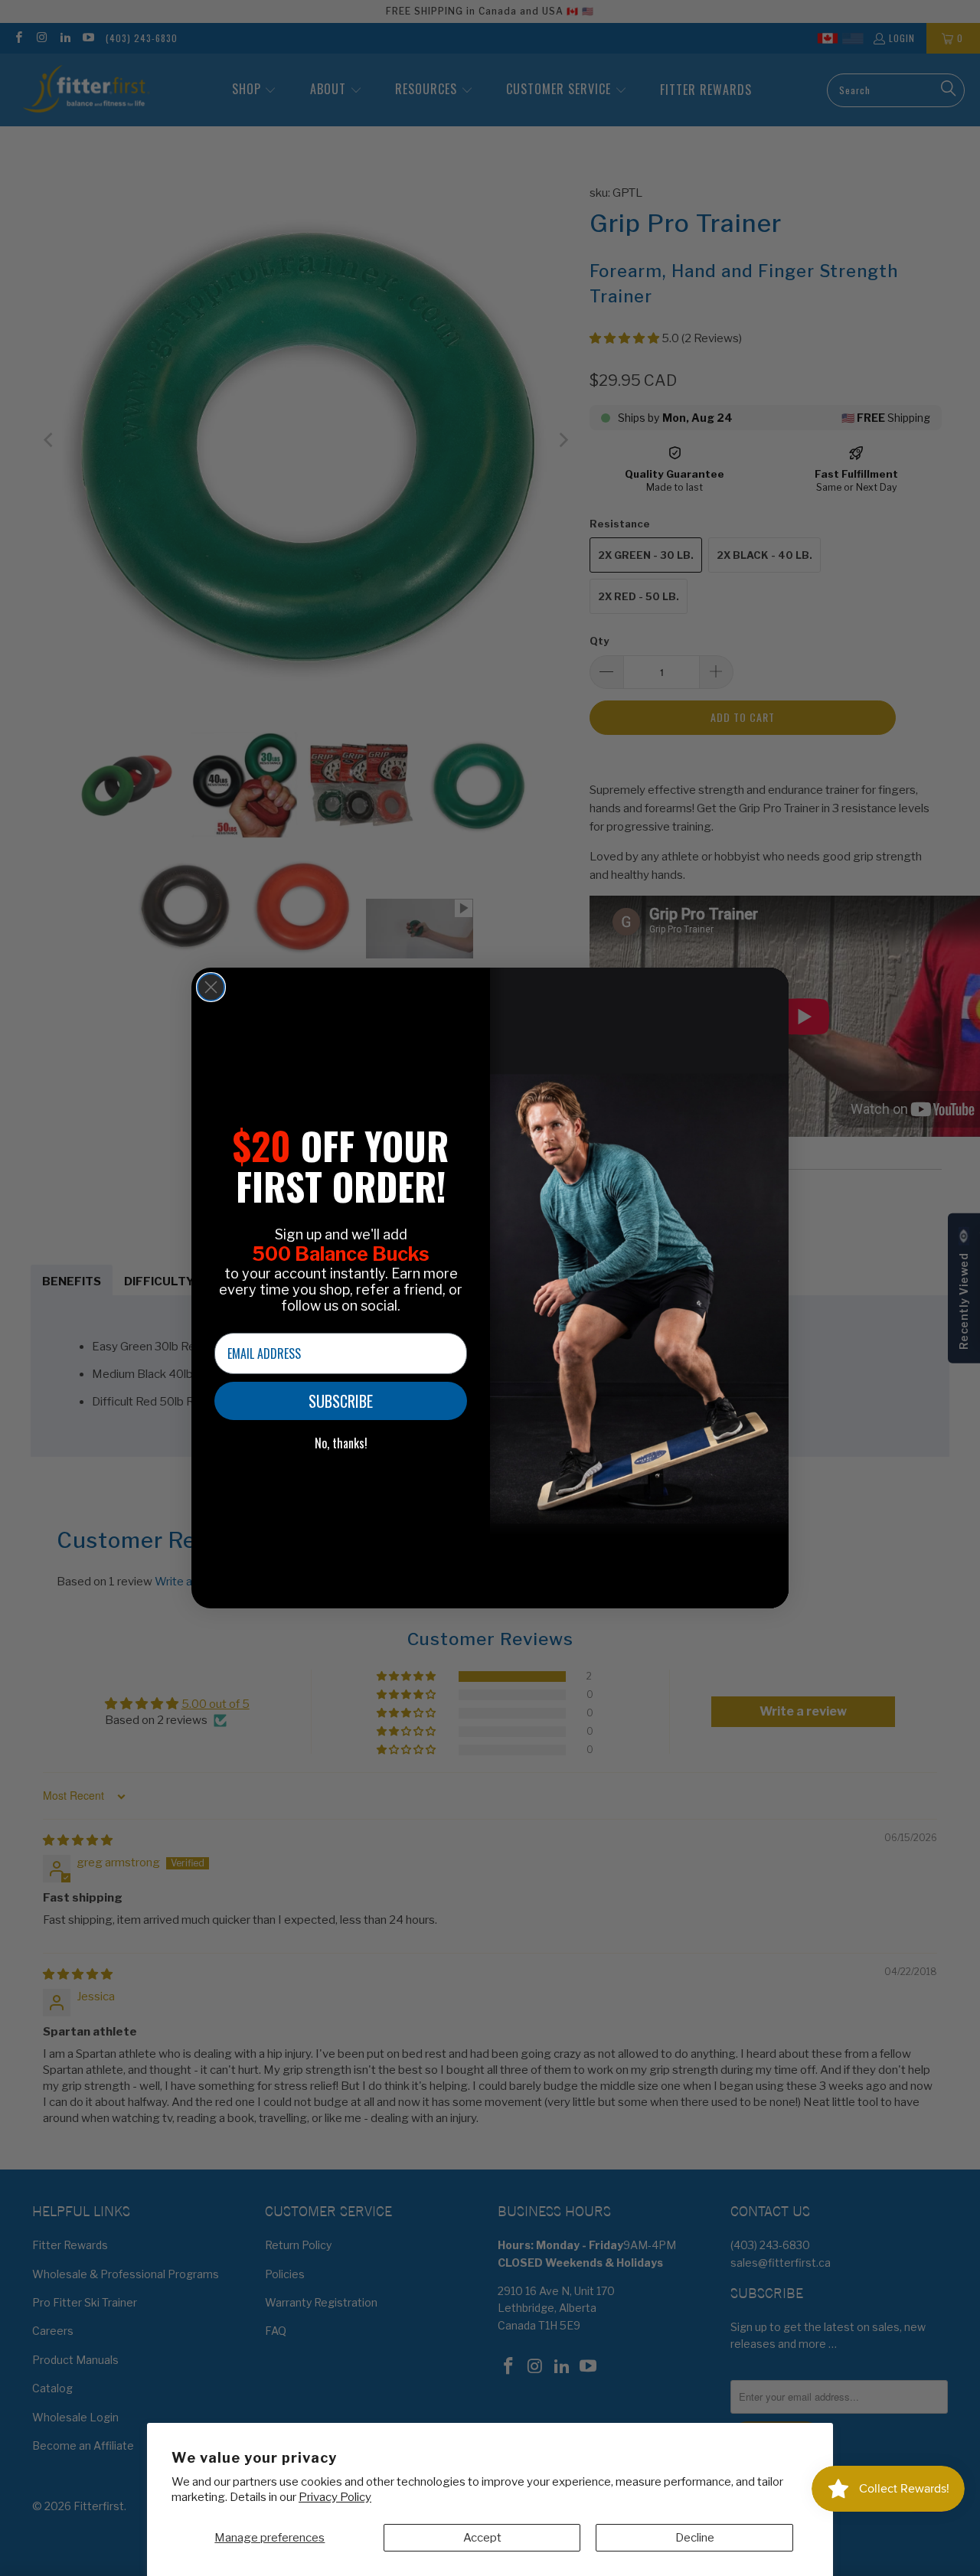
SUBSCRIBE (341, 1401)
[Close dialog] (211, 987)
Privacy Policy (335, 2497)
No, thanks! (341, 1443)
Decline (695, 2538)
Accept (482, 2538)
